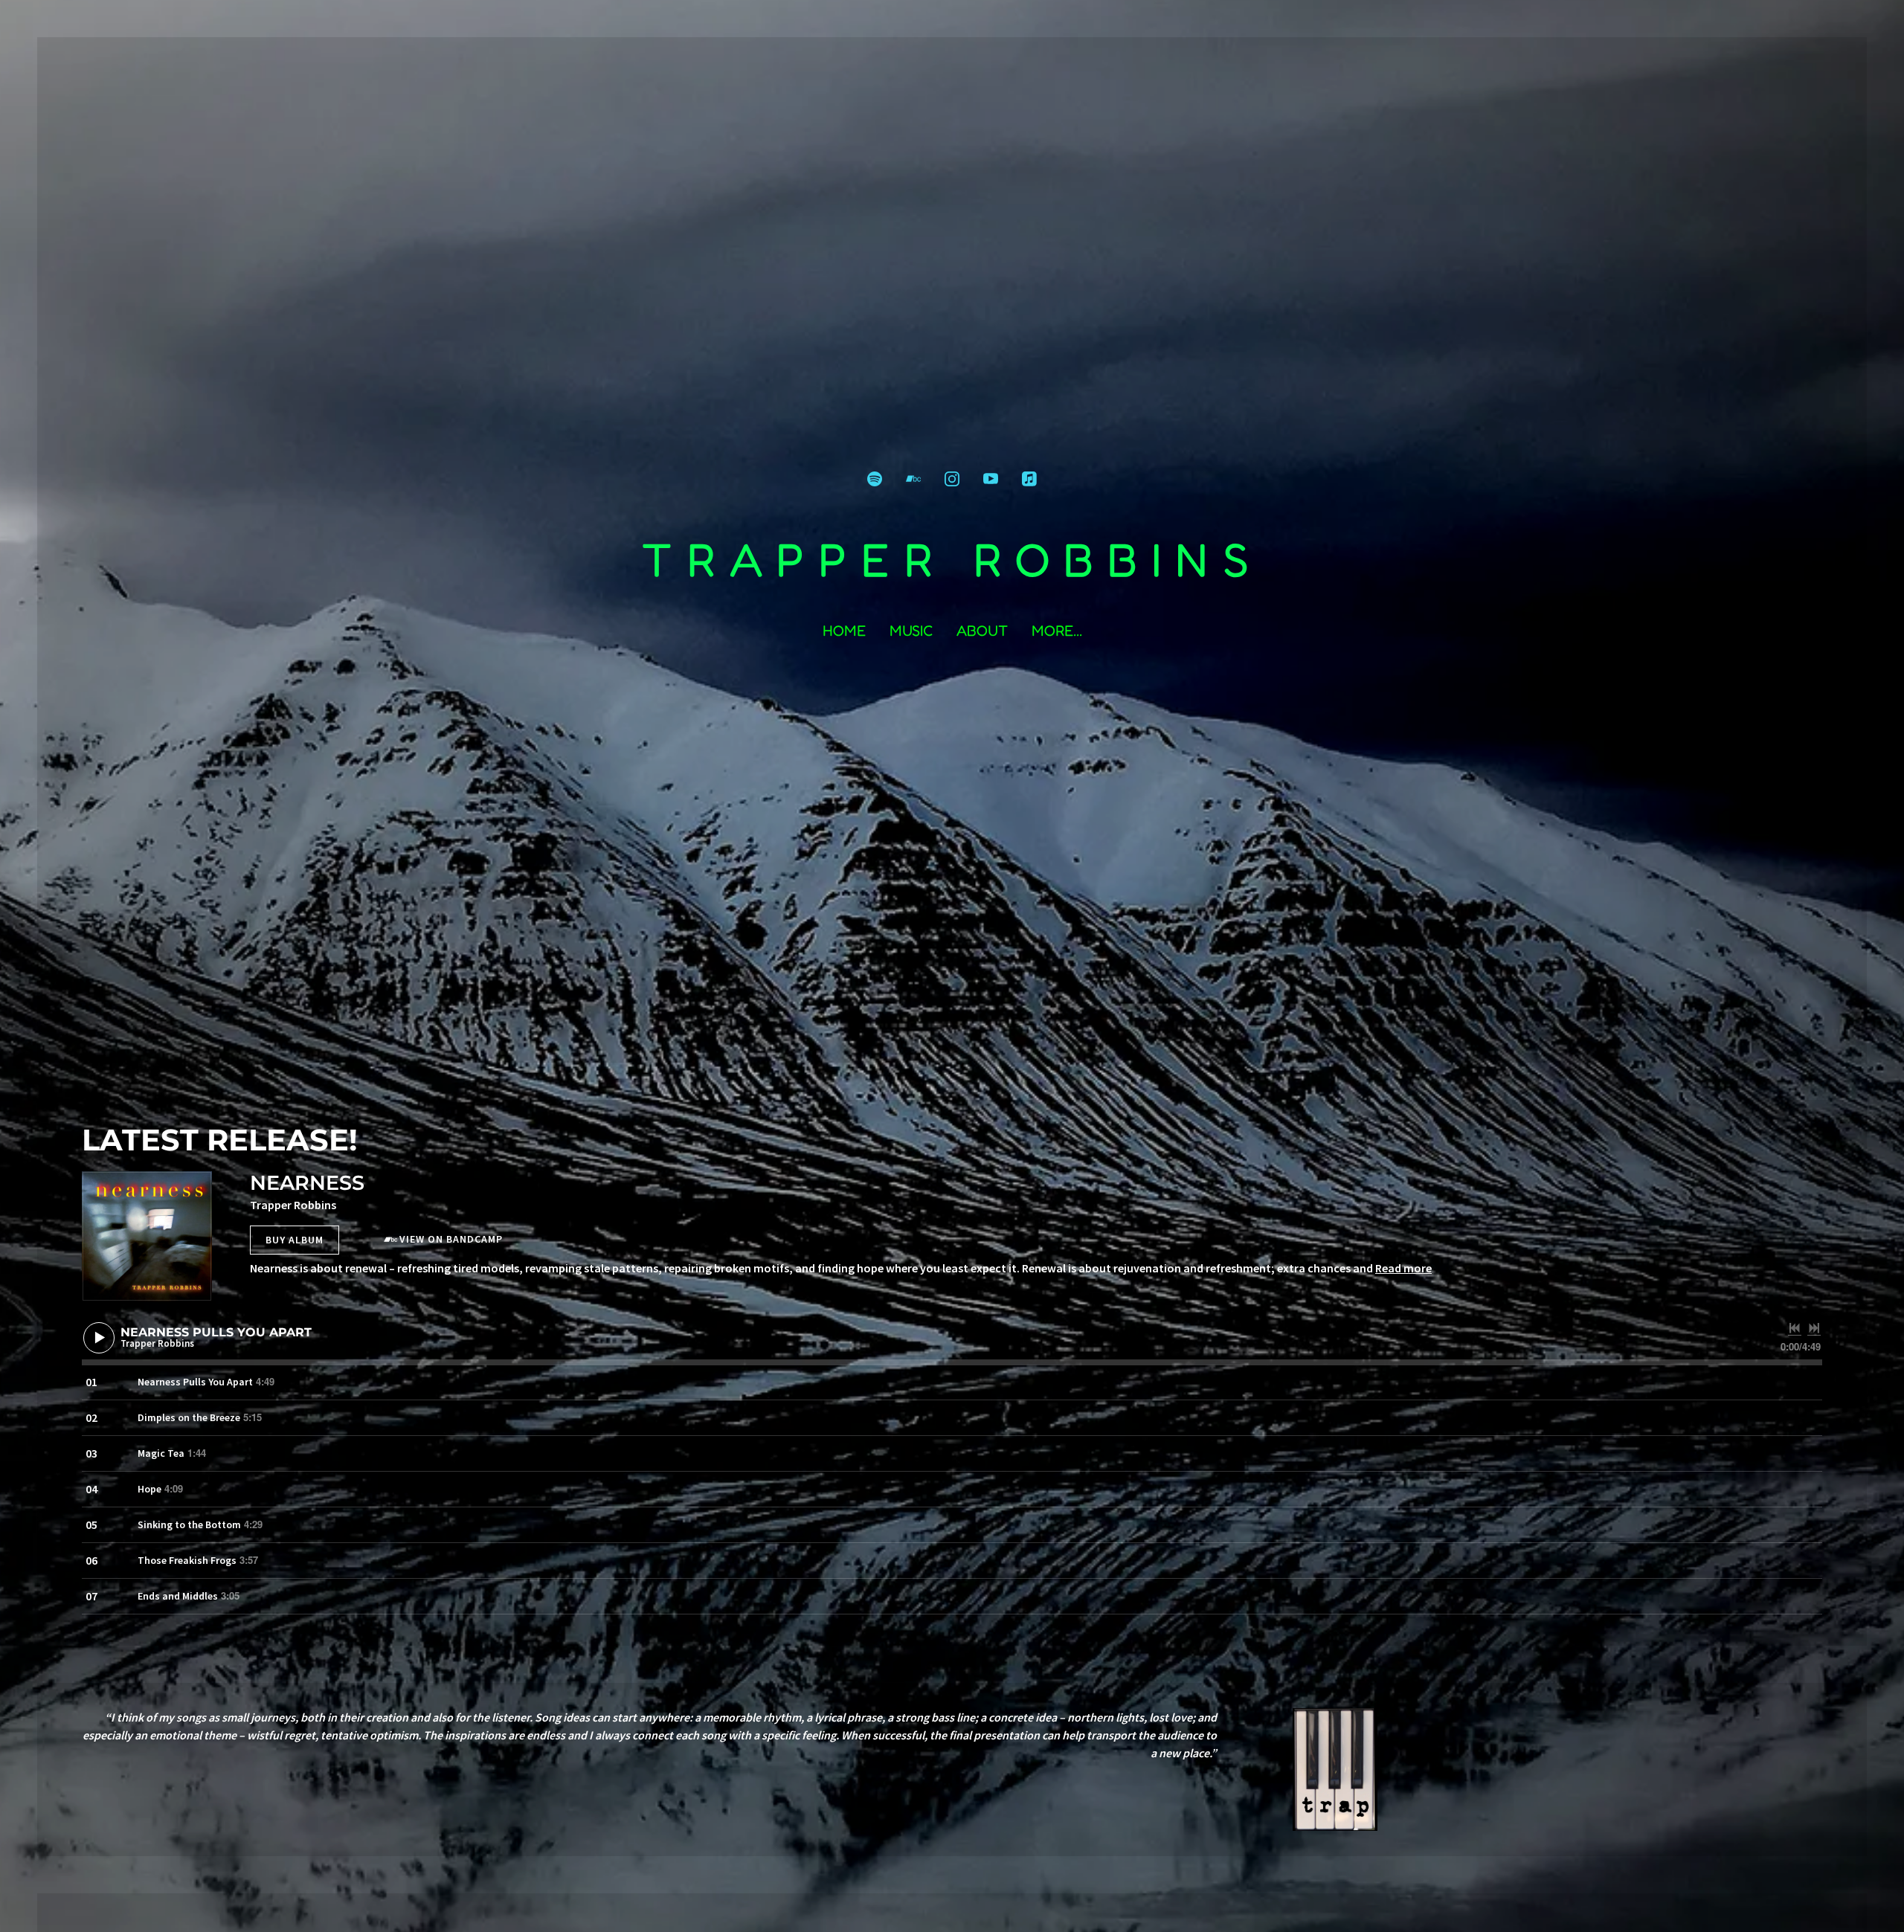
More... (1057, 631)
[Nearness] (147, 1236)
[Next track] (1814, 1328)
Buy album (295, 1240)
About (982, 631)
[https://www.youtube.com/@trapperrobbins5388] (991, 479)
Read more (1403, 1268)
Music (911, 631)
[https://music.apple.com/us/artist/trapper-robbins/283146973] (1029, 479)
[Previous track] (1795, 1328)
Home (844, 631)
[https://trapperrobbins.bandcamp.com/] (913, 479)
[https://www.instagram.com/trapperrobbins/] (952, 479)
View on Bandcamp (451, 1239)
